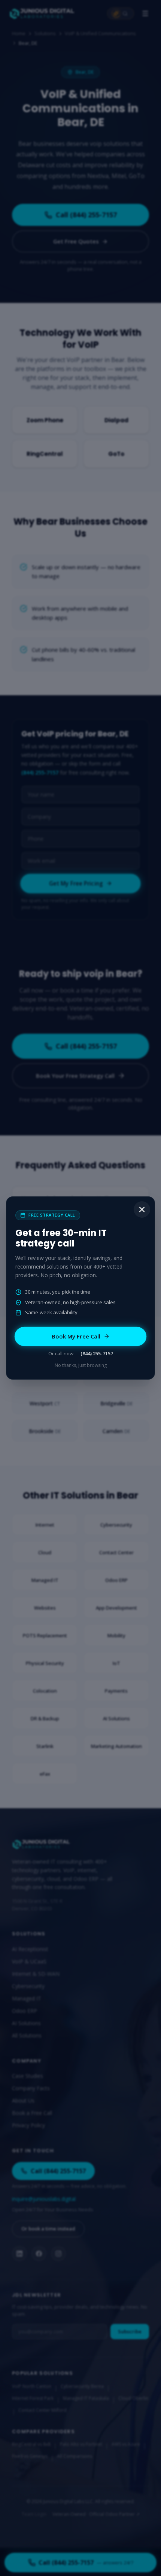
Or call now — (81, 1353)
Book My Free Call (76, 1336)
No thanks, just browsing (81, 1365)
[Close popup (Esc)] (142, 1209)
